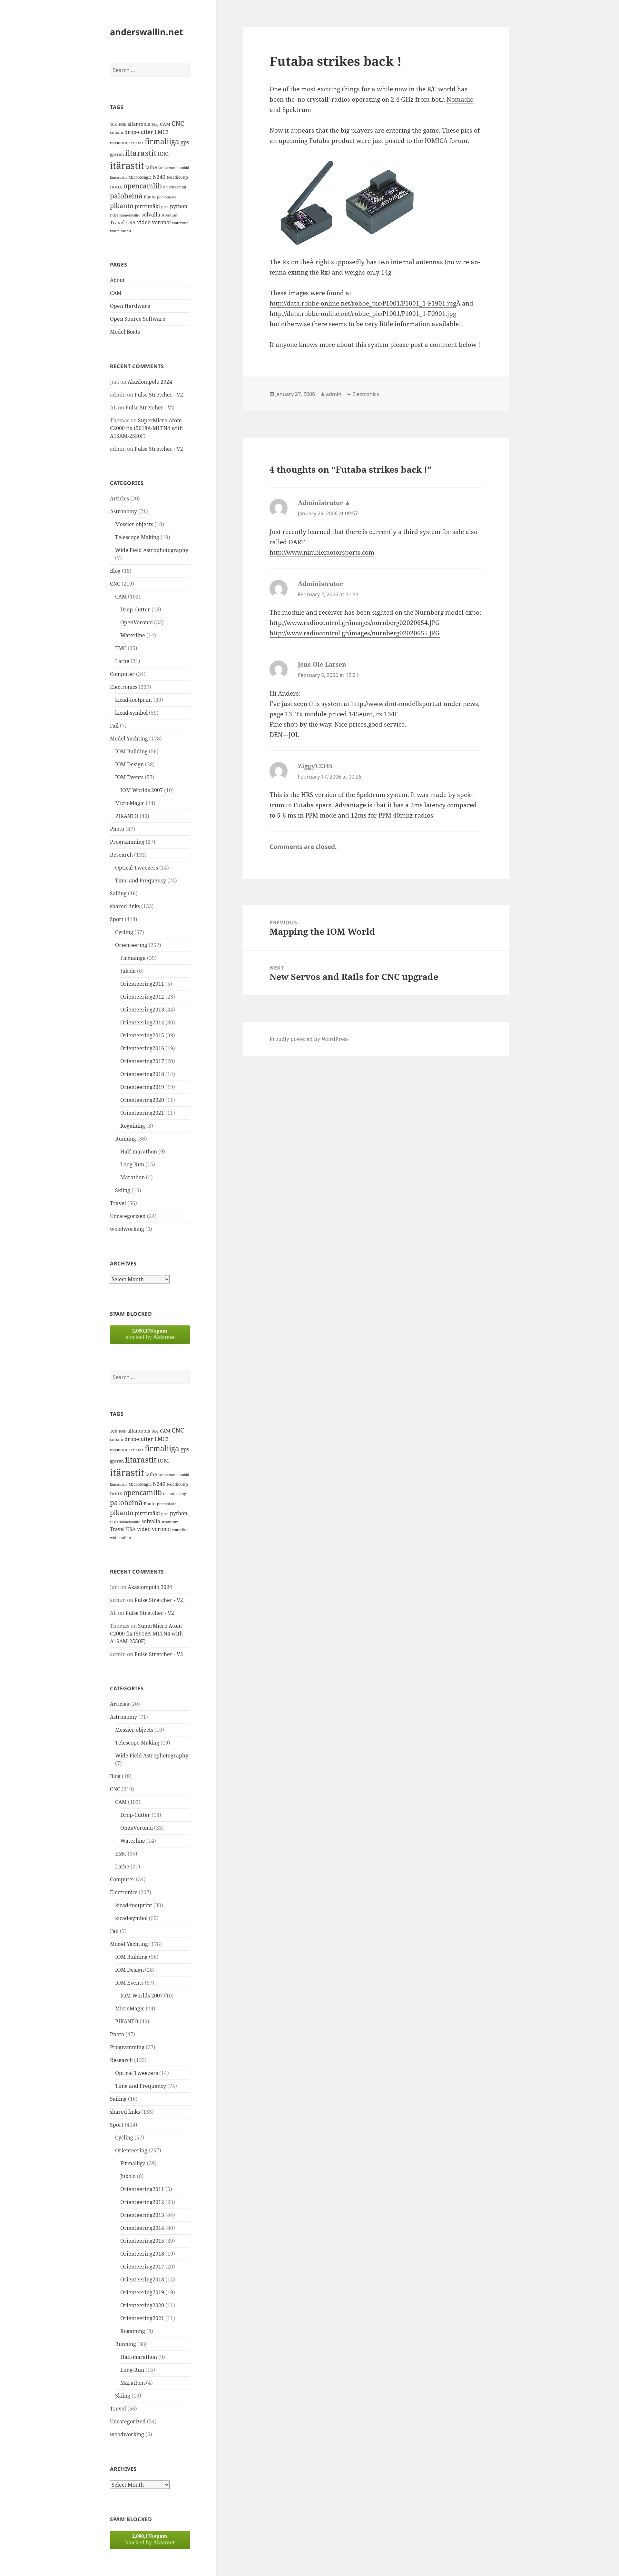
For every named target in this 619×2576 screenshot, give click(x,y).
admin (334, 394)
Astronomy (123, 511)
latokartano (168, 168)
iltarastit (141, 153)
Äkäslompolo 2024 (150, 382)
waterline (180, 223)
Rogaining (133, 1126)
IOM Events (129, 777)
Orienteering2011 (142, 984)
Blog (155, 125)
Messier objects (134, 524)
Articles (119, 498)
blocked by (150, 1334)
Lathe (122, 661)
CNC (178, 123)
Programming (127, 842)
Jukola (128, 971)
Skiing (123, 1190)
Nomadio (460, 99)
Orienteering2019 (142, 1087)
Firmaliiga (133, 958)
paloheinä (126, 196)
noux (116, 186)
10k (113, 124)
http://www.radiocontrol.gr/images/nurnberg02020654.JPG (355, 623)
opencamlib (143, 186)
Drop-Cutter (135, 609)
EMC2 (162, 132)
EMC (121, 648)
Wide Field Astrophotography (152, 550)
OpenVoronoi (137, 622)
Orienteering (131, 945)
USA (131, 222)
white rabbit (121, 231)
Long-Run (132, 1164)
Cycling (124, 932)
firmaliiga (162, 141)
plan (165, 207)
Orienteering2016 (142, 1048)
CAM (165, 124)
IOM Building (131, 751)
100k (122, 125)
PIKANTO (127, 816)
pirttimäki (147, 206)
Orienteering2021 (142, 1113)
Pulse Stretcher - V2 (159, 395)
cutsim (117, 132)
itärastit (127, 166)
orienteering (175, 187)
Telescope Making (137, 537)
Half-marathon (139, 1152)
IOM (163, 154)
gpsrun (117, 154)
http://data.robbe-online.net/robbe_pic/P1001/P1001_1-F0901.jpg (363, 314)
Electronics (124, 687)
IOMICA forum (446, 141)
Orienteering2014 (142, 1022)
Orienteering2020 (142, 1100)
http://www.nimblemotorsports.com (322, 552)
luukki (184, 168)
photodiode (167, 197)
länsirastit (118, 177)
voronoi (161, 222)
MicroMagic (140, 177)
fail (134, 143)
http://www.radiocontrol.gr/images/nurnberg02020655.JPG (355, 633)
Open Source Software (138, 319)
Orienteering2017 (142, 1061)
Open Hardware (130, 306)
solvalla (151, 215)
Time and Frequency (141, 880)
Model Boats (125, 332)
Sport (117, 919)
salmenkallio (130, 215)
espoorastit (120, 143)
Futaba (319, 141)
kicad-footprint (134, 700)
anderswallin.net (147, 32)
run (114, 215)
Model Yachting (129, 739)
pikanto (122, 206)
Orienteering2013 (142, 1010)
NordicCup (177, 177)
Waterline (133, 635)
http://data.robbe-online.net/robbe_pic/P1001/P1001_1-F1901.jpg (363, 303)
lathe (151, 167)
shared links (125, 906)
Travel (117, 222)
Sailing (118, 893)
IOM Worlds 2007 (142, 790)
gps (185, 142)
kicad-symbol (131, 713)
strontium (170, 215)
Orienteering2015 (142, 1035)
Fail (114, 726)
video (144, 222)
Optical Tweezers (137, 868)
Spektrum (297, 110)
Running (126, 1139)
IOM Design (129, 764)
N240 (159, 177)
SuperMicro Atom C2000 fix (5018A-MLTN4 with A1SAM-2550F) (146, 428)
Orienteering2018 (142, 1074)
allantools (139, 124)
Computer (122, 674)
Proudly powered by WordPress (309, 1039)
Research (121, 855)
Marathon (133, 1177)
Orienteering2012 (142, 997)
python (179, 206)
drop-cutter (139, 132)
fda (141, 143)
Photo (150, 197)
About (117, 280)
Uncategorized (128, 1216)
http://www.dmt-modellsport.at (397, 704)
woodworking (127, 1229)
